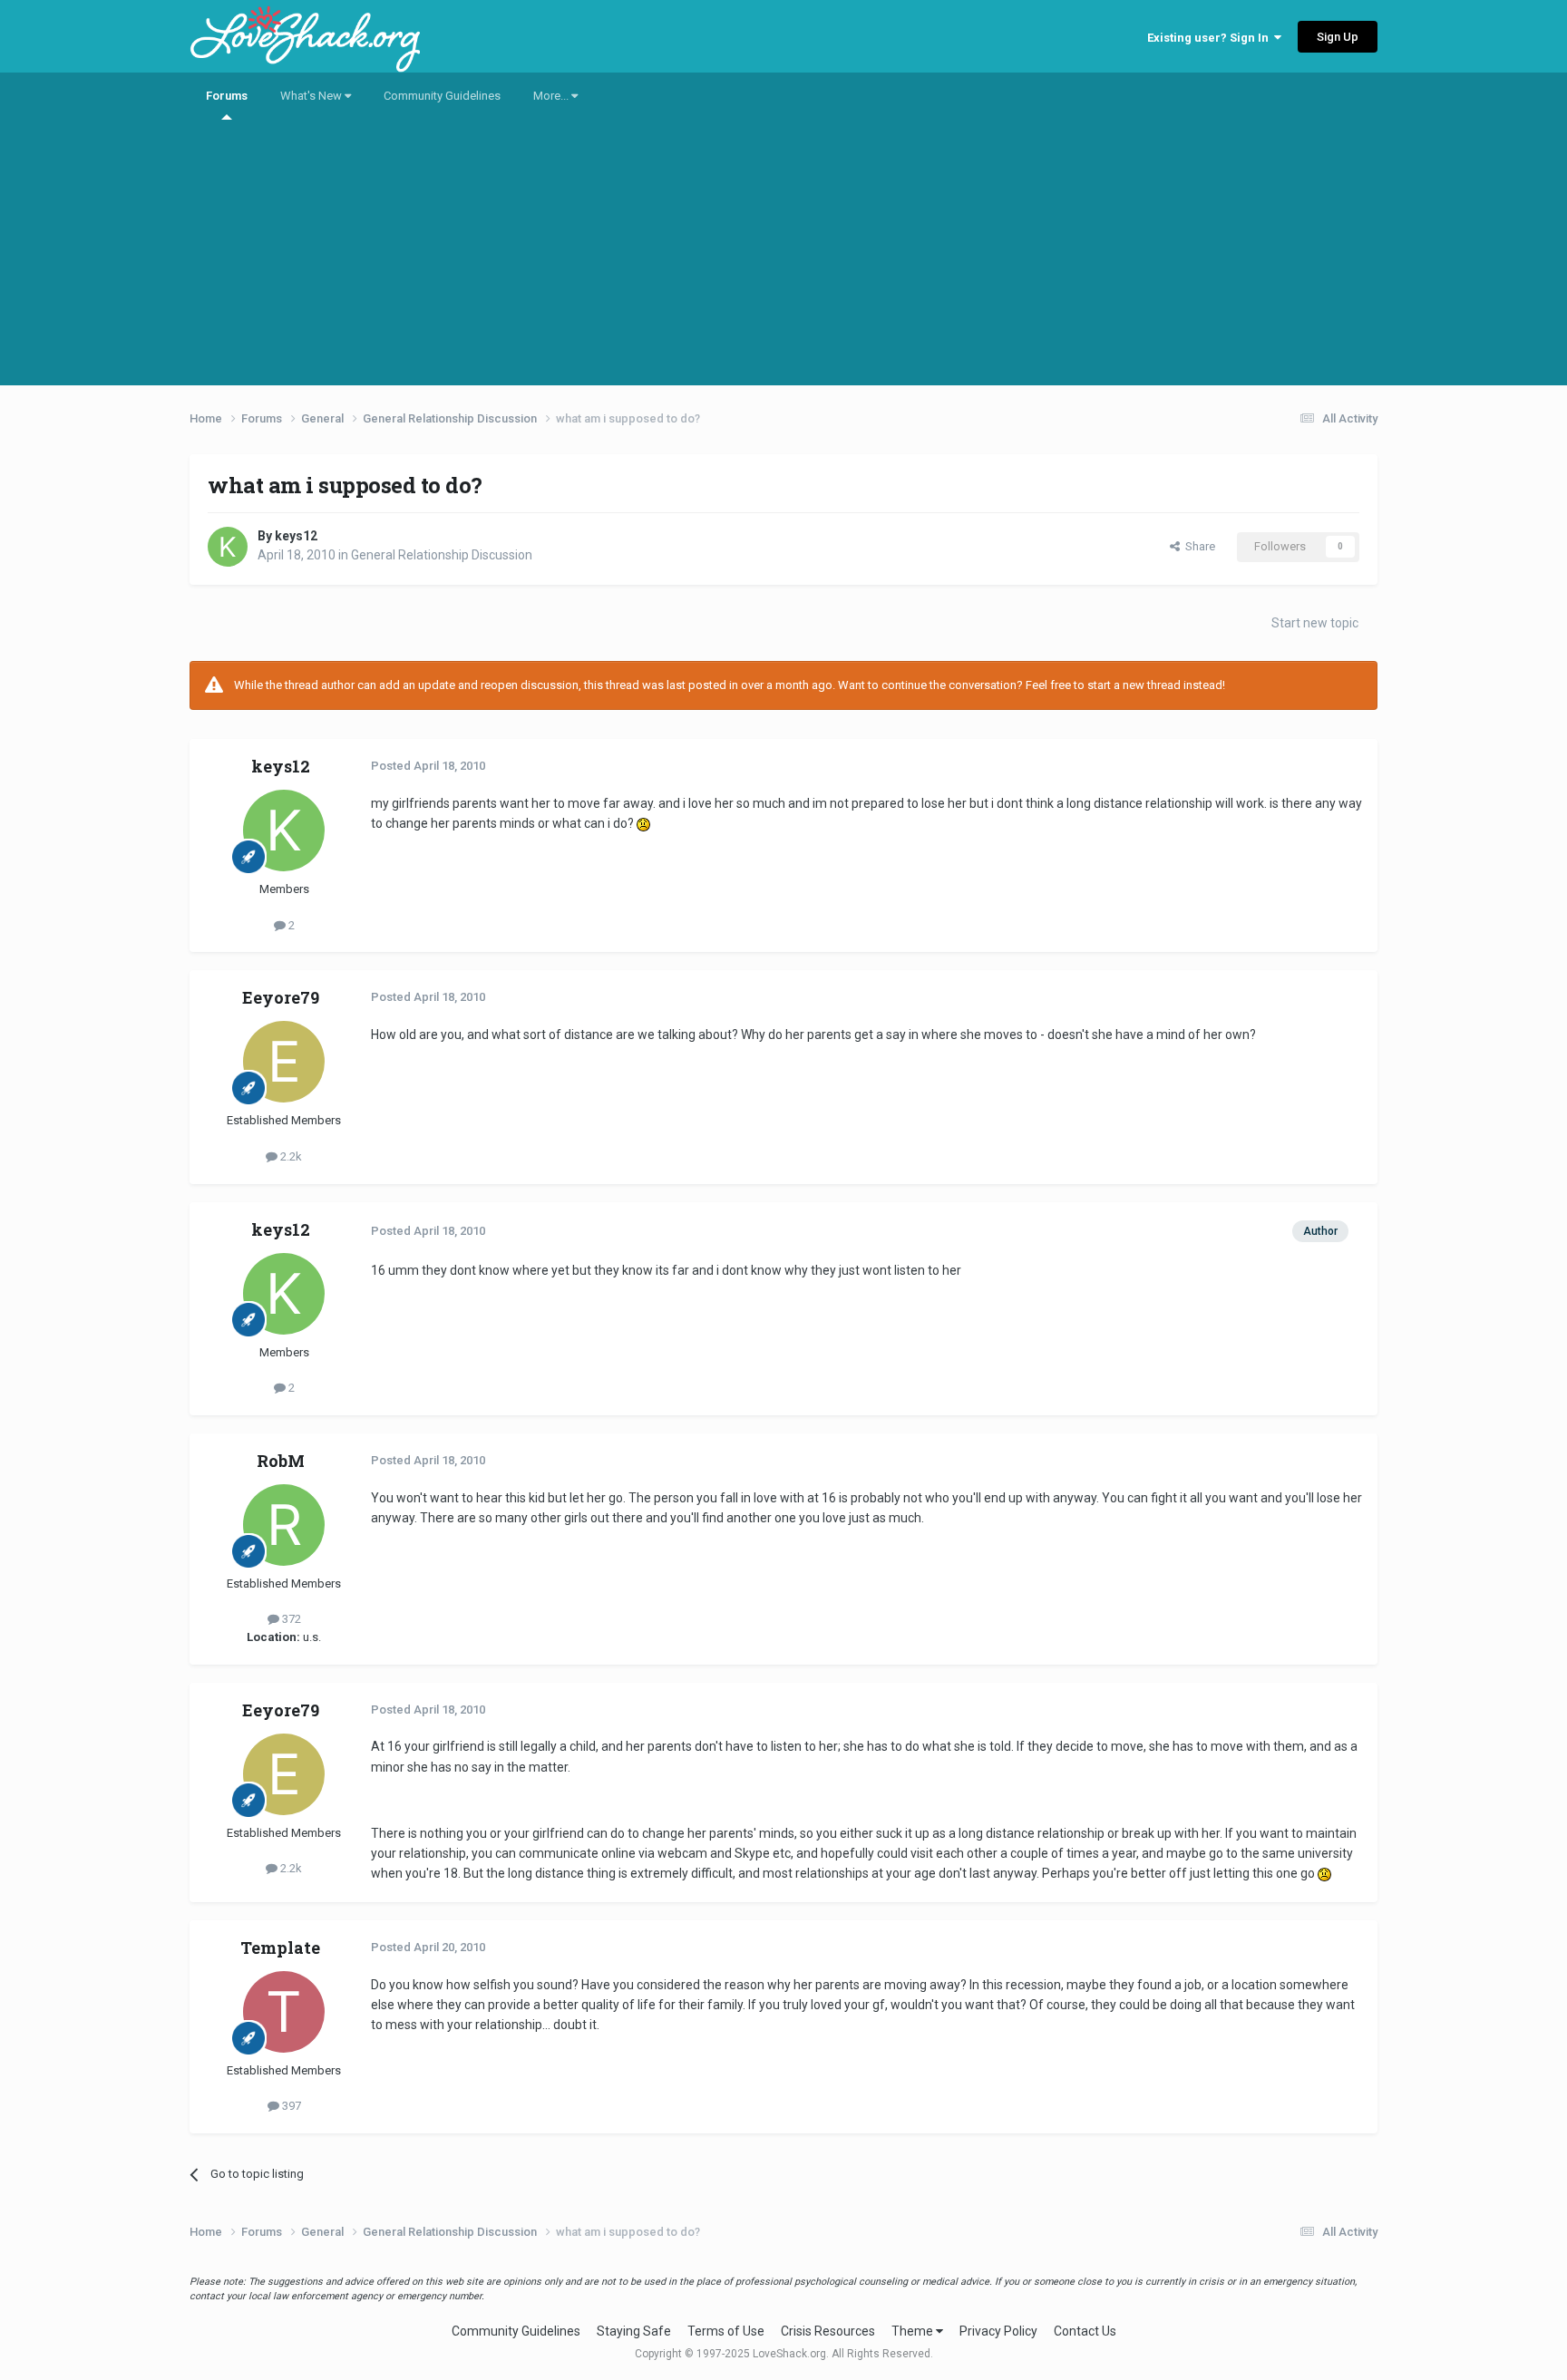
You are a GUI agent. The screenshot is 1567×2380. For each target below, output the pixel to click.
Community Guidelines (442, 96)
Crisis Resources (828, 2331)
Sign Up (1338, 37)
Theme (914, 2331)
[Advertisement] (783, 258)
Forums (227, 96)
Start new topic (1315, 623)
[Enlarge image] (643, 823)
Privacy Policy (998, 2331)
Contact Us (1085, 2331)
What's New (312, 96)
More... (552, 96)
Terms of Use (726, 2331)
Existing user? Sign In (1211, 38)
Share (1197, 546)
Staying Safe (634, 2331)
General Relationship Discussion (442, 555)
